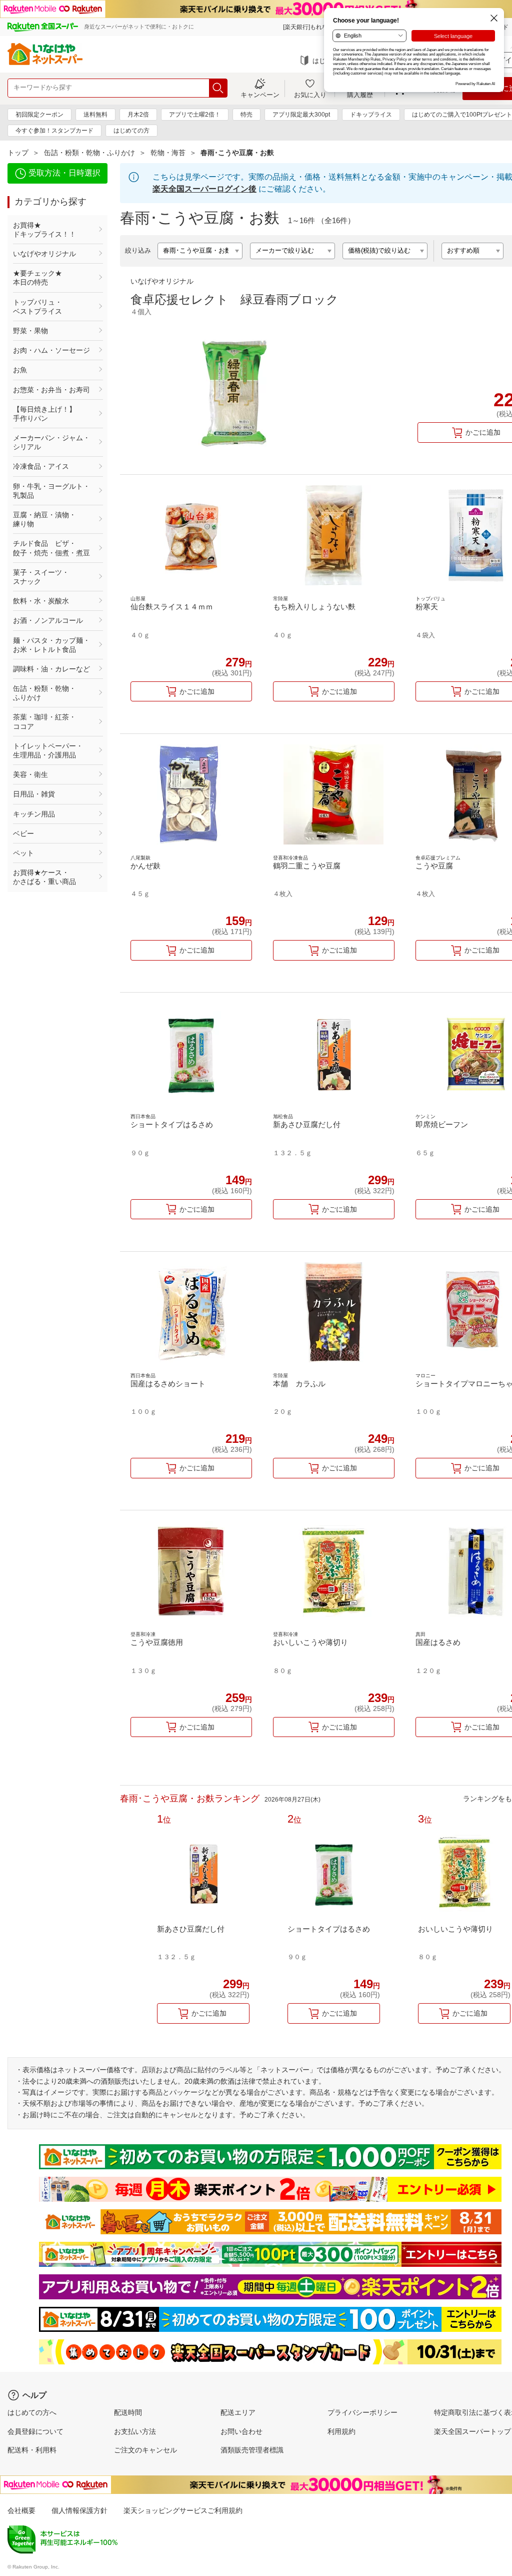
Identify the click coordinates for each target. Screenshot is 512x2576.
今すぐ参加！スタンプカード (54, 131)
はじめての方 (131, 131)
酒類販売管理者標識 (252, 2450)
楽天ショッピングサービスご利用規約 (183, 2510)
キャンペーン (260, 95)
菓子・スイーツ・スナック (41, 577)
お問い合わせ (241, 2431)
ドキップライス (371, 115)
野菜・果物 (30, 331)
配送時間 (128, 2412)
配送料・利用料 (32, 2450)
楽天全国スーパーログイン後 (204, 189)
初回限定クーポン (39, 115)
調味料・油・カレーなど (51, 669)
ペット (23, 853)
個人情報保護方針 (79, 2510)
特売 (246, 115)
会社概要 (21, 2510)
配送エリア (238, 2412)
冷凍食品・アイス (41, 466)
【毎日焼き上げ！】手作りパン (44, 414)
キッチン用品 (34, 814)
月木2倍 (138, 115)
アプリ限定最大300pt (301, 115)
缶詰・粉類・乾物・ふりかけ (89, 153)
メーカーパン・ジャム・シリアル (51, 442)
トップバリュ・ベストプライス (37, 307)
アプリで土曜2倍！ (195, 115)
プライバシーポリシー (362, 2412)
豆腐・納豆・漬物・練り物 (44, 519)
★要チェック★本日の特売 (37, 278)
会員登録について (35, 2431)
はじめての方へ (32, 2412)
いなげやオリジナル (44, 254)
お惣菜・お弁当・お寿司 (51, 390)
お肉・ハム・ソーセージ (51, 350)
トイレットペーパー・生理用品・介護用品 (48, 750)
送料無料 (95, 115)
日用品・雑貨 (34, 794)
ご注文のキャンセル (145, 2450)
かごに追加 (197, 691)
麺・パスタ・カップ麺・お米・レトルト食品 (51, 645)
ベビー (23, 833)
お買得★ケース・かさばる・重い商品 (44, 877)
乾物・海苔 (168, 153)
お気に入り (310, 95)
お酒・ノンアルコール (48, 620)
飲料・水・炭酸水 (41, 601)
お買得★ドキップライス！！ (44, 230)
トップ (18, 153)
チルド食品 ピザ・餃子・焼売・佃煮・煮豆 (51, 548)
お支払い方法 (135, 2431)
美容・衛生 (30, 774)
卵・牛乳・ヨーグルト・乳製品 (51, 491)
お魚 (20, 370)
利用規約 (341, 2431)
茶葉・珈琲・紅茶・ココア (44, 721)
